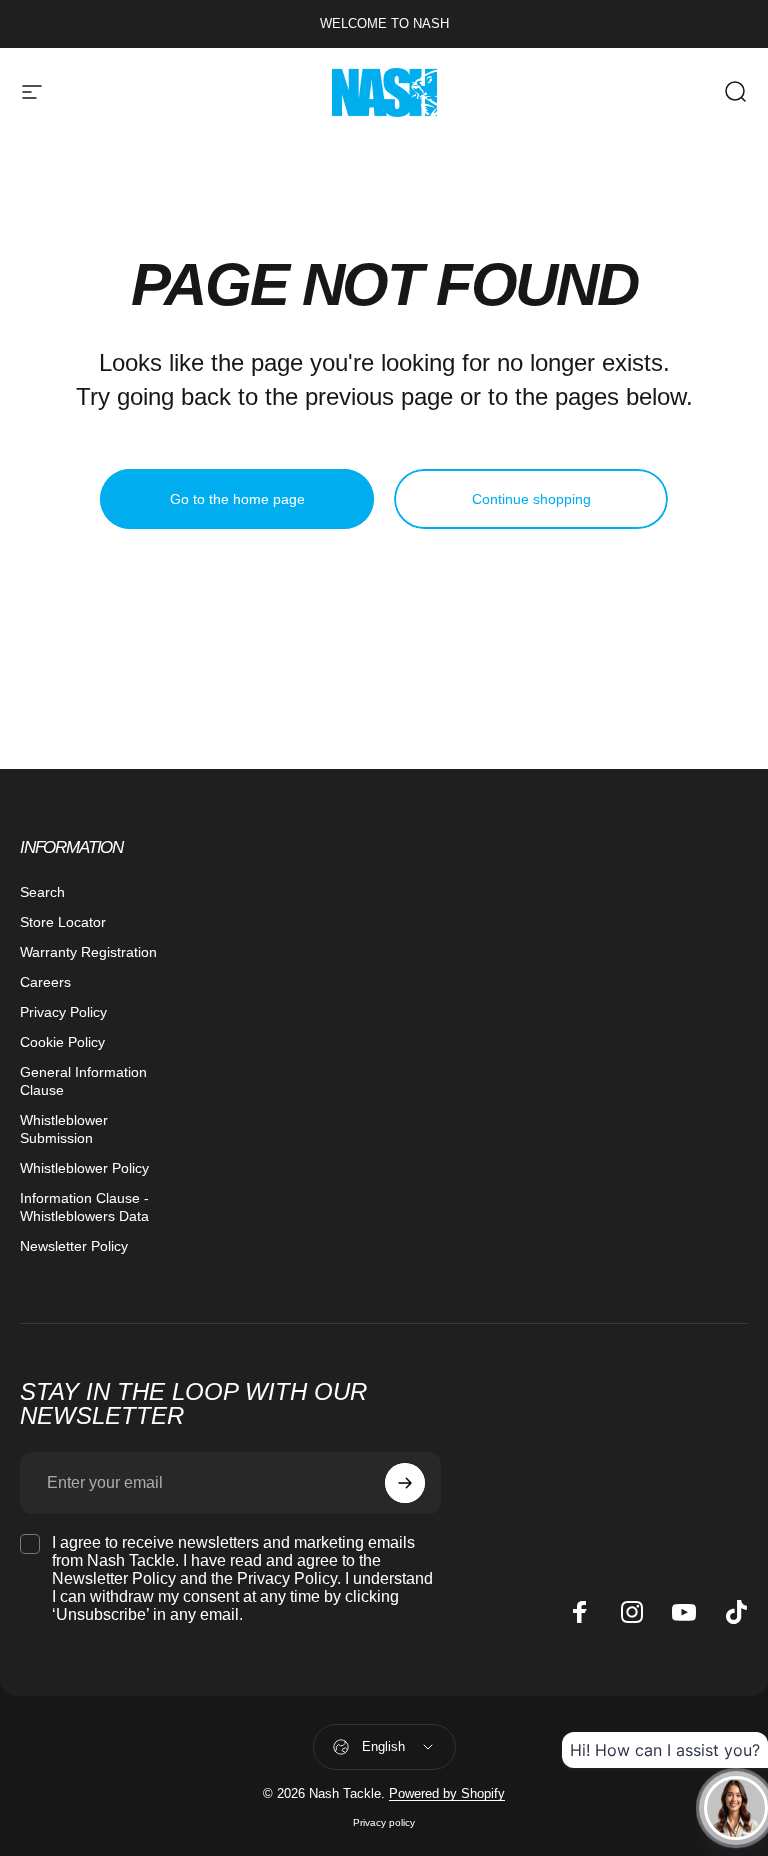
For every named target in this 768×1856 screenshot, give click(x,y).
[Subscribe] (405, 1483)
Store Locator (63, 922)
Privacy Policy (63, 1012)
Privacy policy (384, 1822)
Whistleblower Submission (64, 1129)
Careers (45, 982)
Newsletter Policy (74, 1246)
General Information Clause (83, 1081)
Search (42, 892)
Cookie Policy (62, 1042)
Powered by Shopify (447, 1793)
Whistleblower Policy (84, 1168)
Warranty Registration (88, 952)
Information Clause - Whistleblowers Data (84, 1207)
